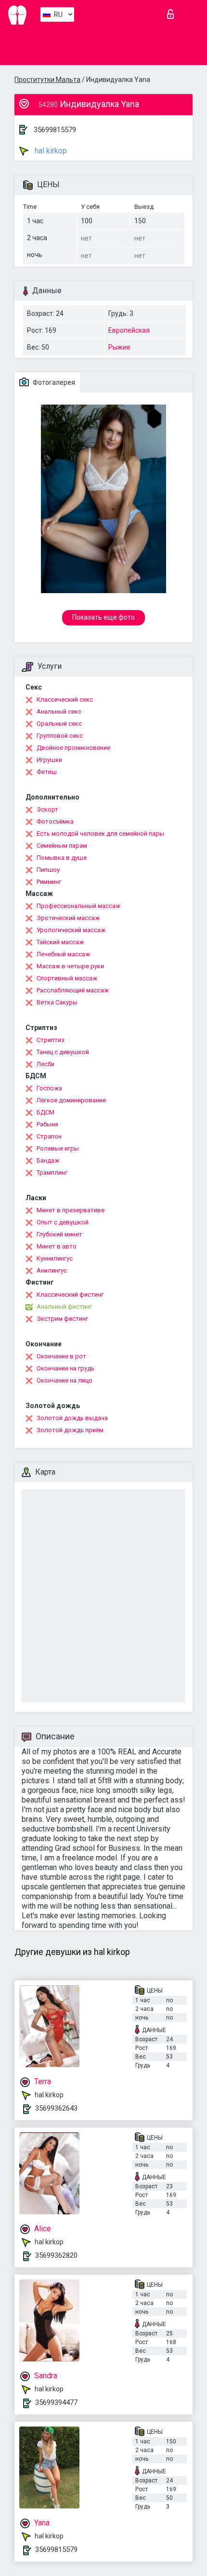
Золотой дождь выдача (72, 1418)
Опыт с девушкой (63, 1222)
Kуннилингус (55, 1258)
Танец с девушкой (63, 1052)
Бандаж (48, 1160)
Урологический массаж (71, 930)
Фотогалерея (53, 382)
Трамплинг (52, 1173)
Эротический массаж (68, 918)
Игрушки (49, 760)
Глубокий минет (59, 1234)
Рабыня (47, 1124)
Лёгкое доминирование (71, 1100)
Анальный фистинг (64, 1307)
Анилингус (52, 1270)
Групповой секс (60, 736)
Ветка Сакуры (57, 1002)
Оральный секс (59, 724)
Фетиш (47, 772)
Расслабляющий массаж (73, 990)
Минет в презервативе (71, 1210)
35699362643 (56, 2108)
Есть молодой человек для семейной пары (100, 834)
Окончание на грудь (65, 1368)
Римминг (49, 882)
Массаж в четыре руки (70, 966)
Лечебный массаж (63, 954)
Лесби (45, 1064)
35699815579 (55, 130)
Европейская (129, 330)
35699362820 (56, 2255)
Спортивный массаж (67, 978)
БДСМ (45, 1112)
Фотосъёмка (55, 821)
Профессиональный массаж (78, 906)
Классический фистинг (70, 1295)
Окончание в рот (61, 1356)
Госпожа (49, 1088)
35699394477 (56, 2402)
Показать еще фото (103, 617)
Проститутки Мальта (47, 80)
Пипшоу (48, 870)
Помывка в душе (62, 858)
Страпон (49, 1136)
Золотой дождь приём (70, 1430)
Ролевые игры (58, 1148)
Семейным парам (62, 846)
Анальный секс (59, 712)
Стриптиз (51, 1040)
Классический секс (65, 699)
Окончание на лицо (65, 1380)
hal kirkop (50, 151)
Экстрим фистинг (62, 1319)
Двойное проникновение (73, 748)
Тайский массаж (60, 942)
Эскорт (47, 809)
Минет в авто (57, 1246)
